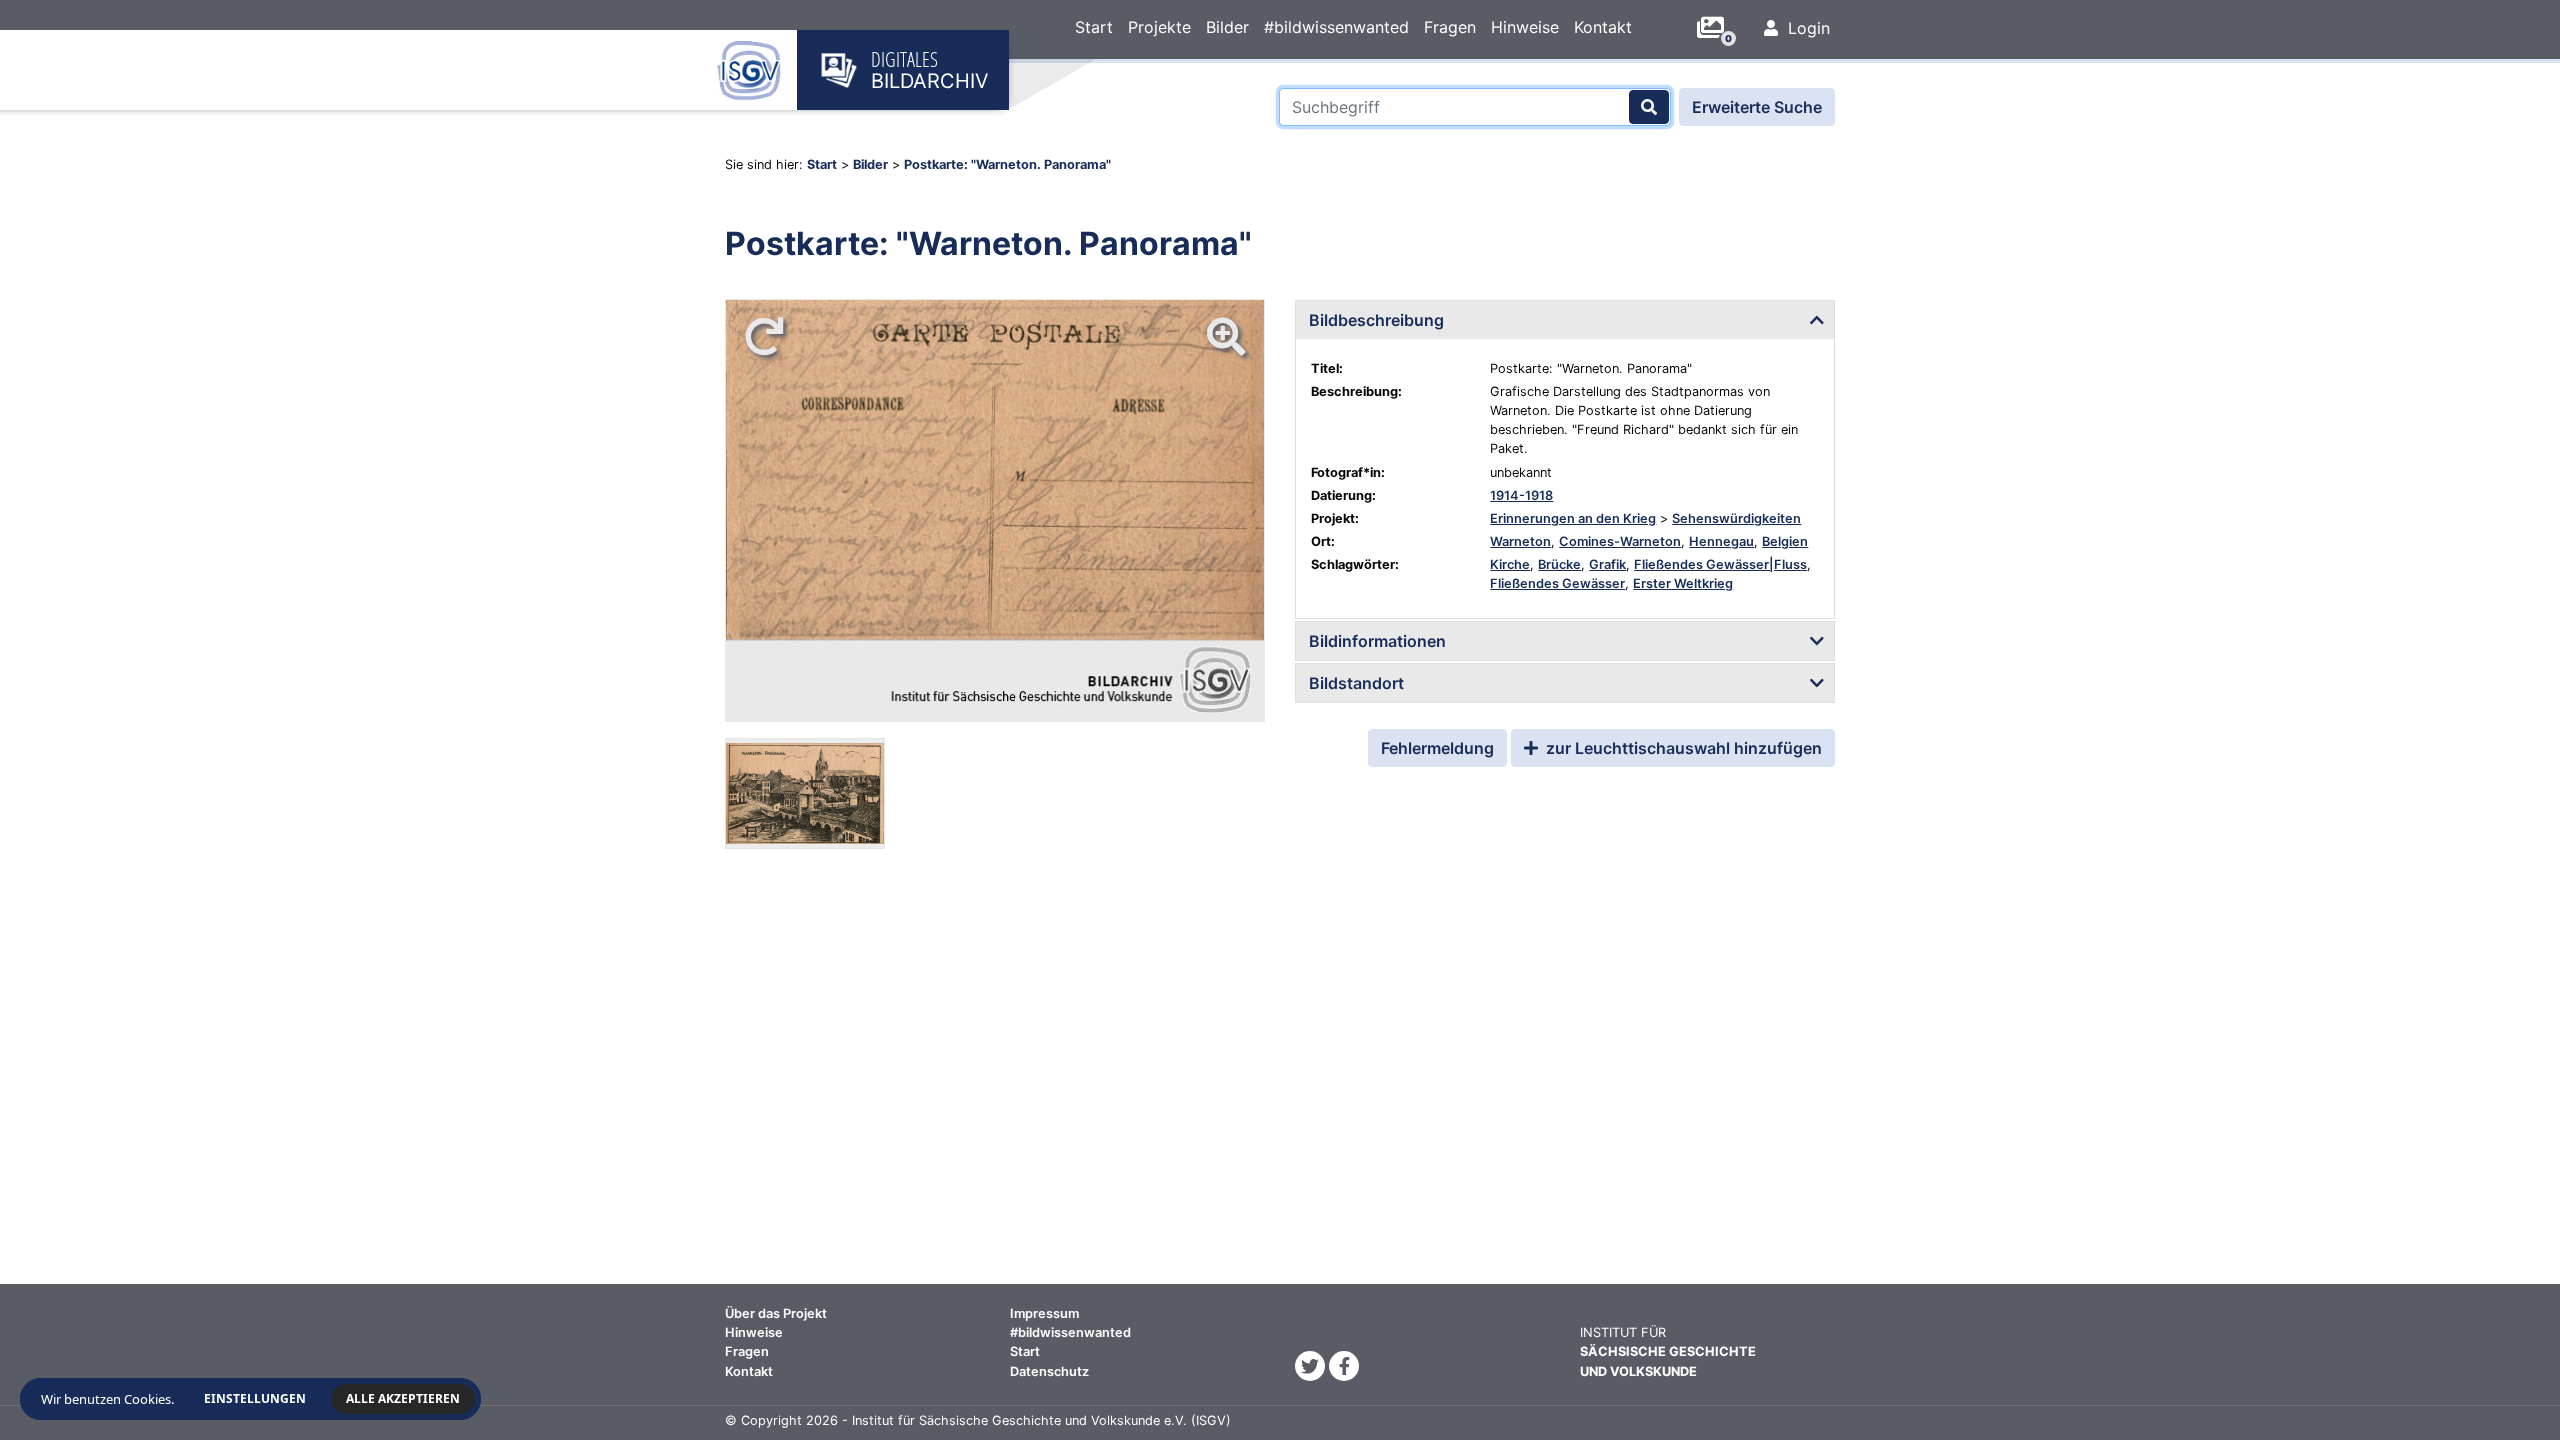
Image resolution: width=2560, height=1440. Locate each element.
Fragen (1450, 27)
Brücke (1559, 564)
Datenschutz (1049, 1371)
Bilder (1227, 27)
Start (1094, 27)
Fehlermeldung (1437, 748)
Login (1806, 28)
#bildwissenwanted (1336, 27)
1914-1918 (1521, 495)
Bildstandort (1356, 683)
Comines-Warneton (1620, 541)
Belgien (1785, 541)
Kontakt (1603, 27)
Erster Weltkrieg (1683, 583)
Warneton (1520, 541)
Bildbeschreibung (1376, 320)
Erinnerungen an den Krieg (1573, 518)
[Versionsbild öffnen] (805, 793)
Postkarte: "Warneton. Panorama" (1007, 164)
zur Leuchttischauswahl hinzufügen (1682, 748)
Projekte (1159, 27)
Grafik (1607, 564)
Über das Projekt (776, 1313)
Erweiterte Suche (1757, 107)
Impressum (1044, 1313)
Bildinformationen (1377, 641)
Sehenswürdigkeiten (1736, 518)
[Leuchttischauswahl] (1718, 28)
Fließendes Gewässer (1557, 583)
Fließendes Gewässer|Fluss (1720, 564)
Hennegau (1721, 541)
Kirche (1510, 564)
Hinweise (1525, 27)
